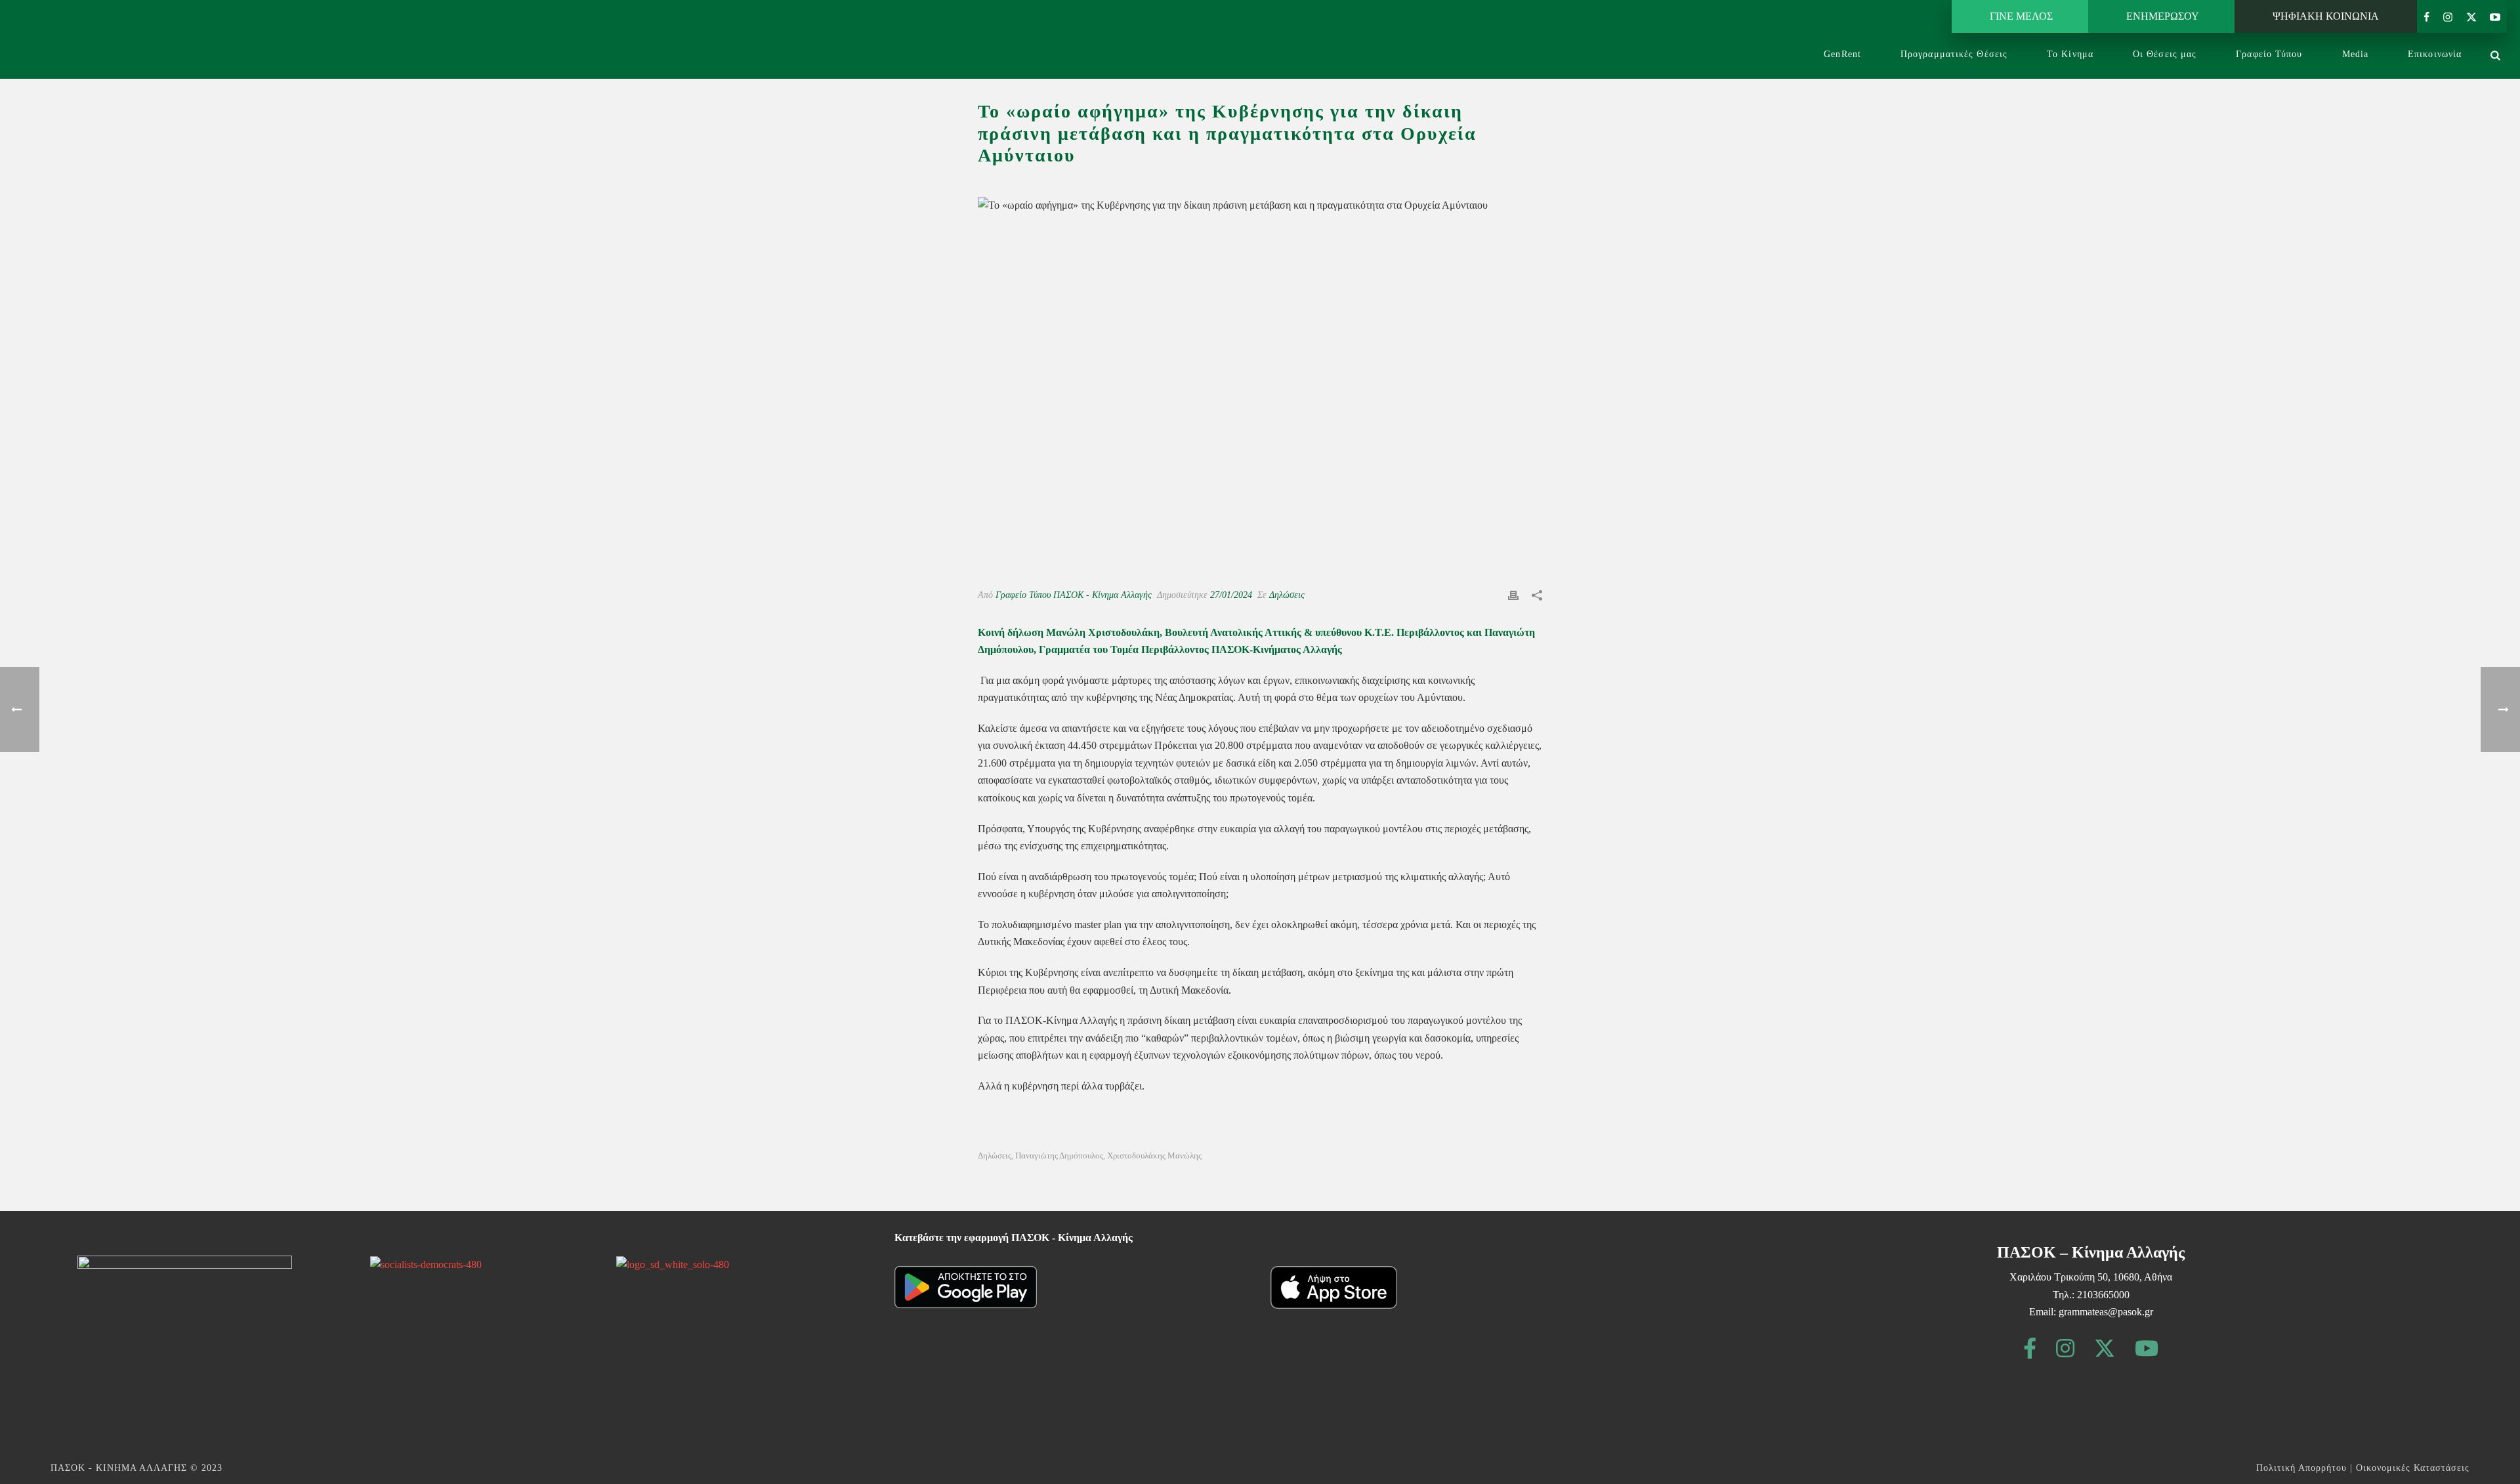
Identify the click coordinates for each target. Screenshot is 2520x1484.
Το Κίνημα (2070, 54)
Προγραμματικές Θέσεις (1954, 54)
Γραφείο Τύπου (2269, 54)
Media (2356, 54)
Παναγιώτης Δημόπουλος (1059, 1155)
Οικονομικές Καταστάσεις (2413, 1468)
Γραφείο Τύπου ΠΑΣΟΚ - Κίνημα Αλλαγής (1074, 595)
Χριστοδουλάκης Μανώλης (1154, 1155)
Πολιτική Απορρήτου (2301, 1468)
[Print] (1513, 595)
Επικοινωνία (2435, 54)
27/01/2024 (1231, 595)
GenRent (1842, 54)
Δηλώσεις (1287, 595)
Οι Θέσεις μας (2165, 54)
